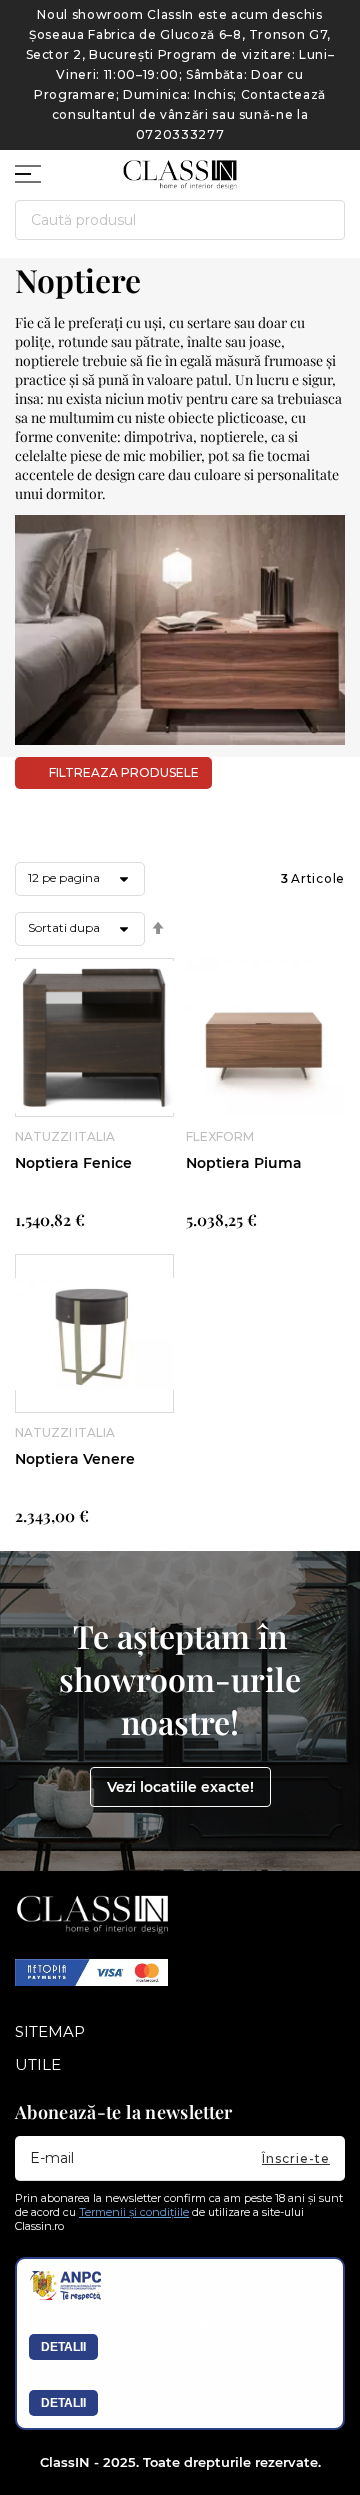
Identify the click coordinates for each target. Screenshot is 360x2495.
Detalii (63, 2347)
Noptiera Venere (75, 1459)
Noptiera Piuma (244, 1163)
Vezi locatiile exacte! (180, 1787)
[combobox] (180, 220)
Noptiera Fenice (73, 1163)
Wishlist (295, 166)
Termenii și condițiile (134, 2212)
